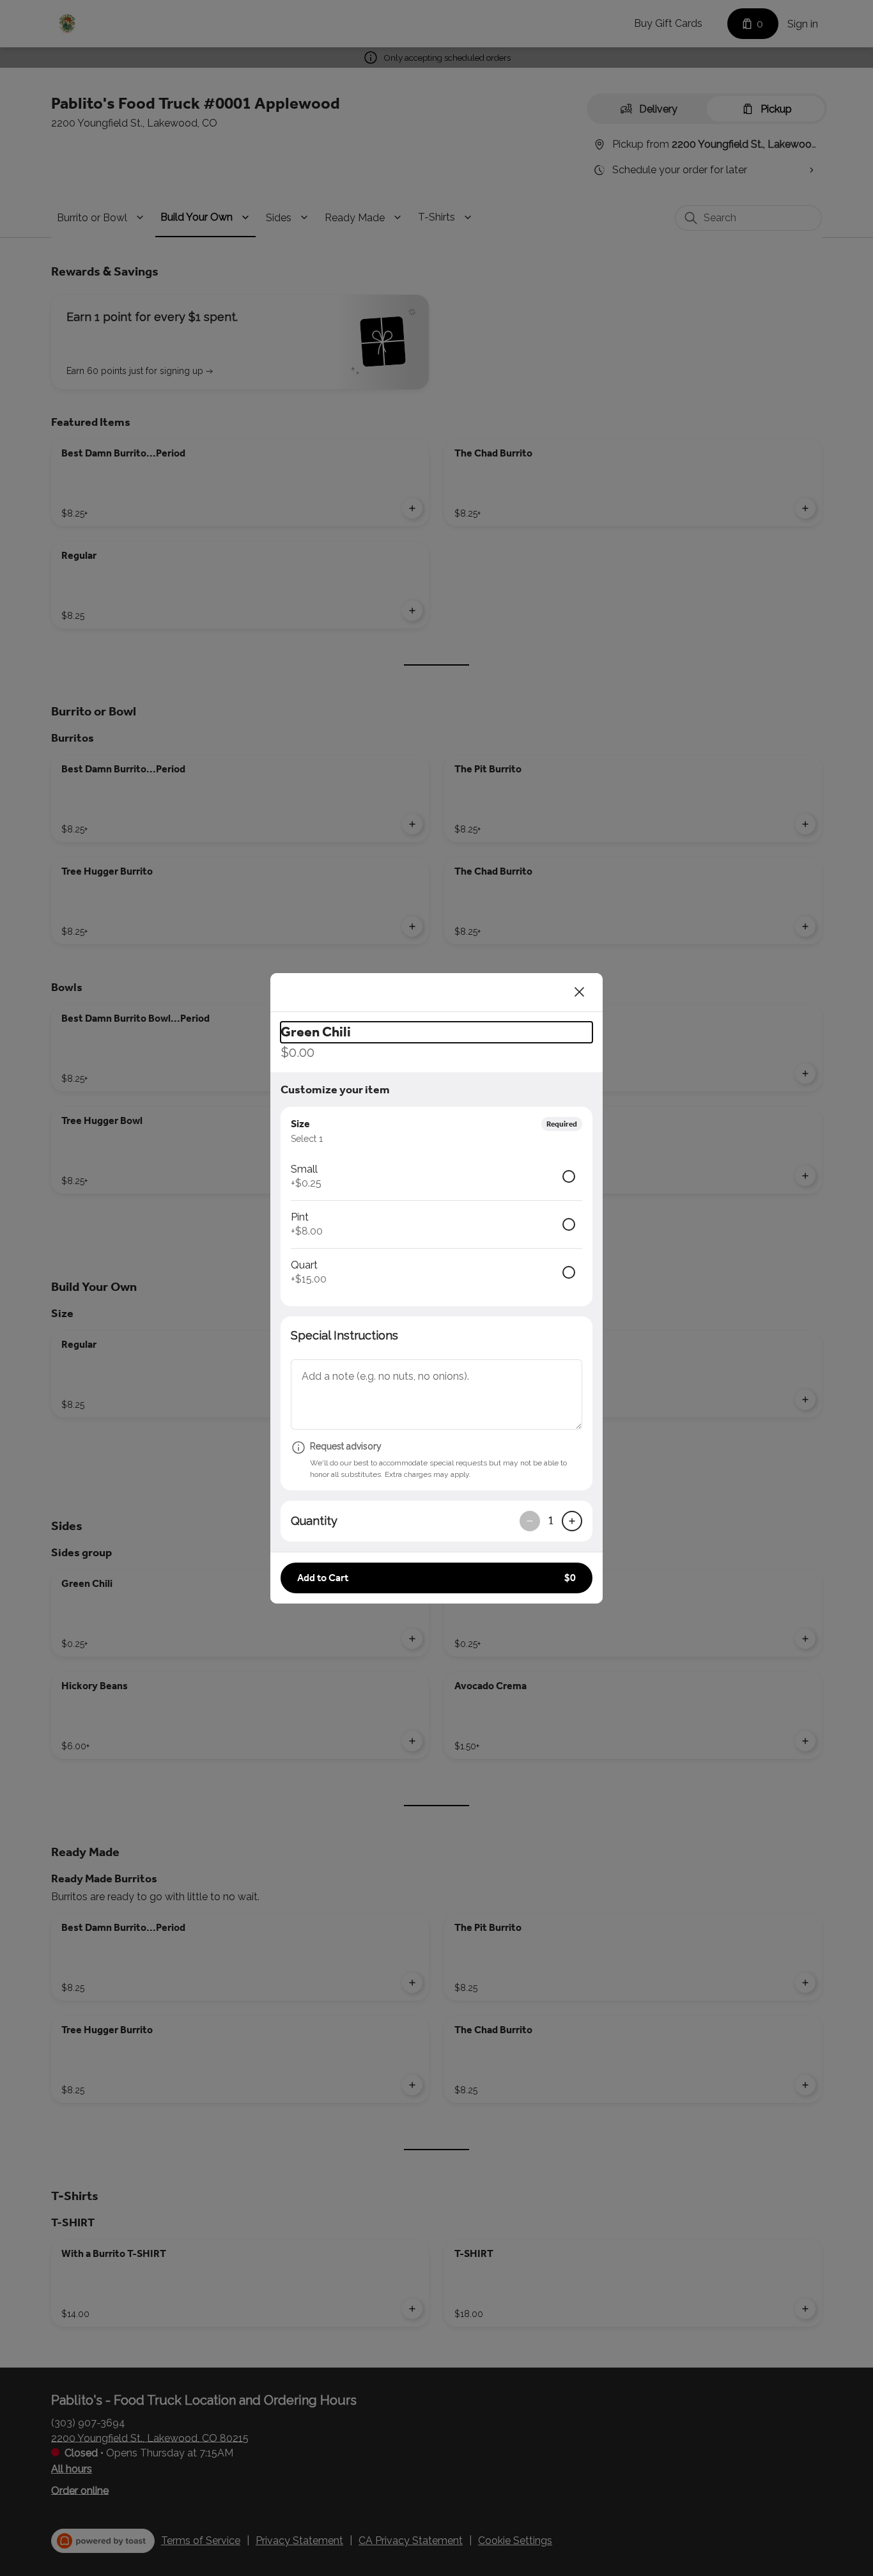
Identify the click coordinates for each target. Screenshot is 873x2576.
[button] (436, 1578)
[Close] (580, 992)
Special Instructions (344, 1335)
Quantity (314, 1521)
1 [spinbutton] (551, 1520)
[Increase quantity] (572, 1521)
